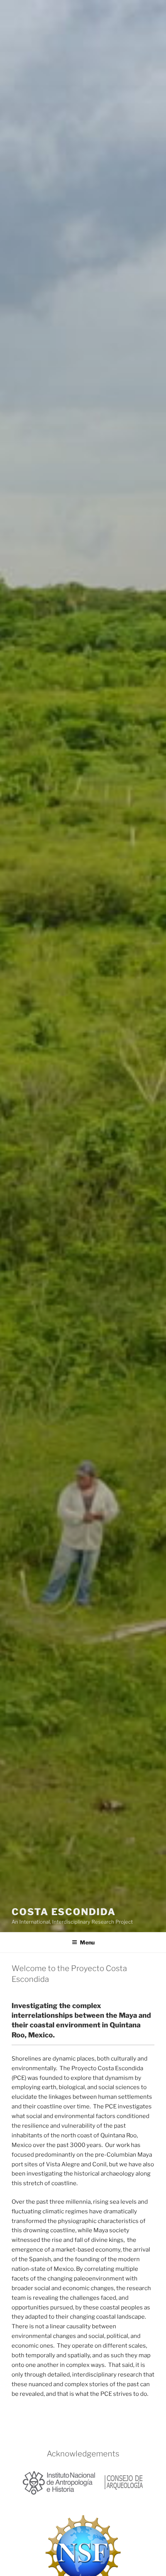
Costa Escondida (64, 1912)
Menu (87, 1942)
